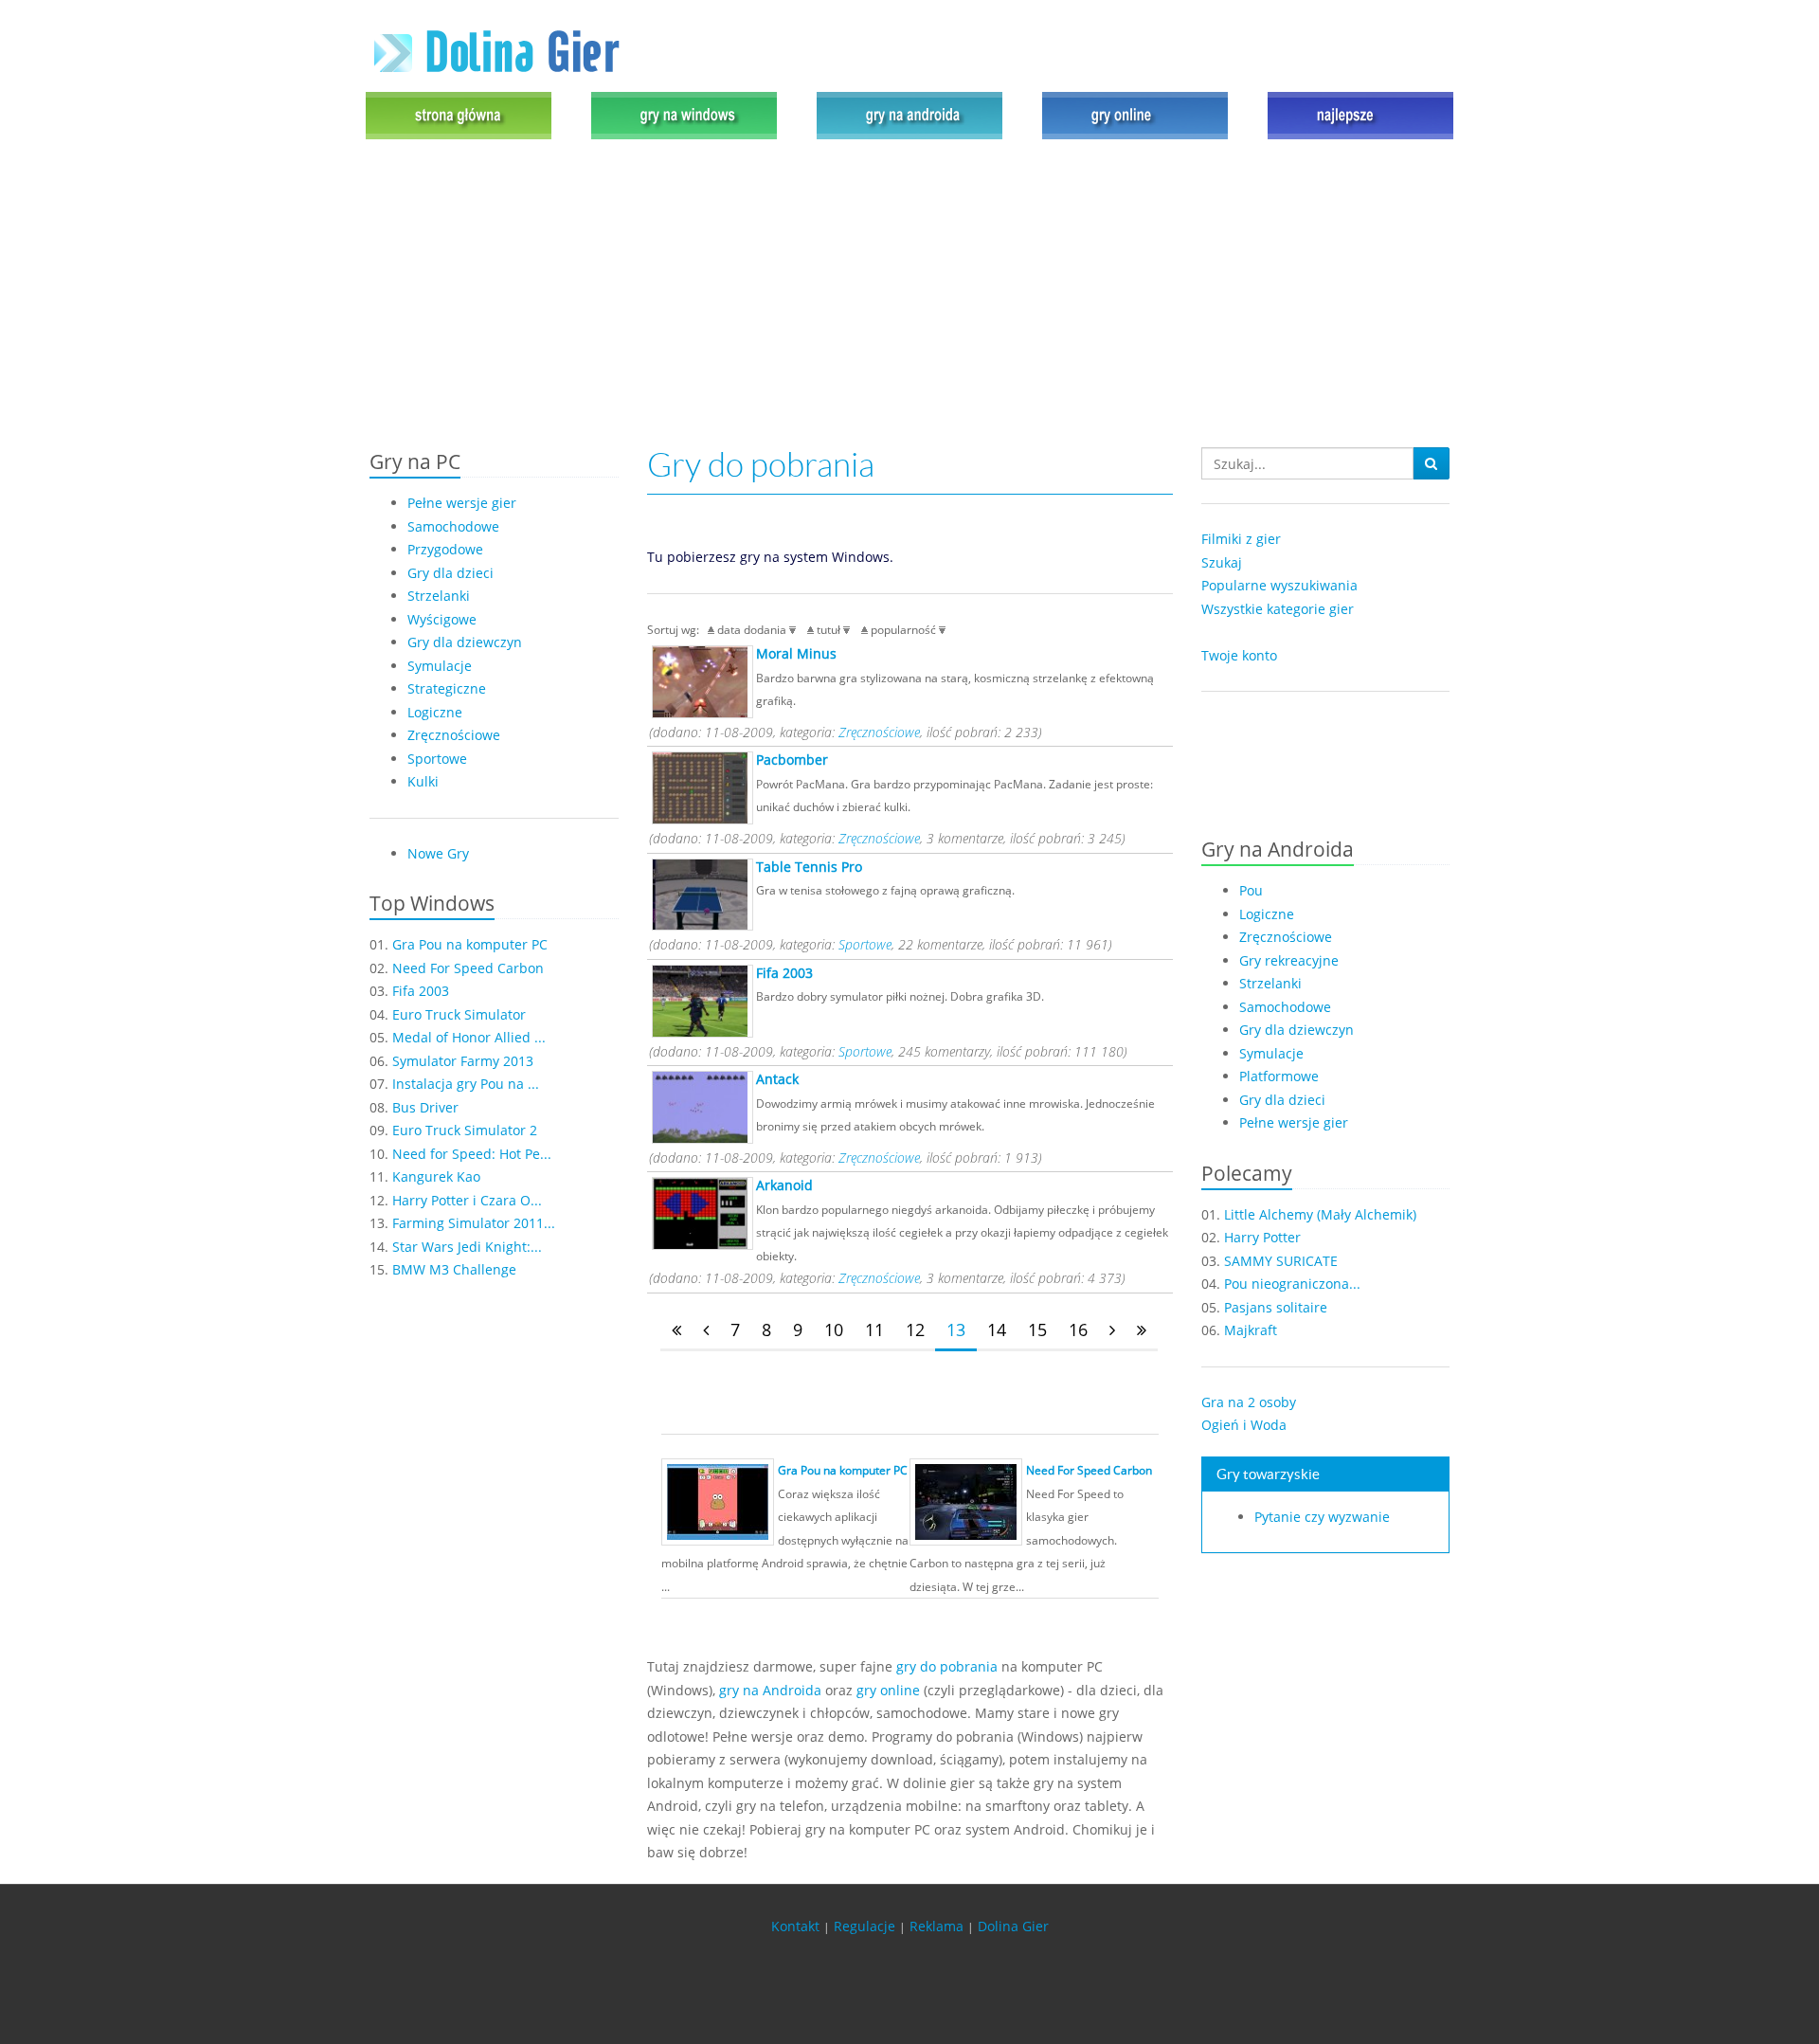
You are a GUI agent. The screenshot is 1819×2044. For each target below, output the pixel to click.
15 (1037, 1330)
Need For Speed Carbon (468, 968)
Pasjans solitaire (1276, 1307)
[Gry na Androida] (909, 114)
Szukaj (1222, 562)
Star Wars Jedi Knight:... (467, 1247)
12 (915, 1330)
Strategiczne (447, 688)
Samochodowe (453, 526)
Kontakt (795, 1926)
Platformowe (1279, 1076)
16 (1078, 1330)
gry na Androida (770, 1690)
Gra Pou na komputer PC (470, 944)
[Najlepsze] (1356, 114)
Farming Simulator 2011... (474, 1223)
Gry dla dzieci (450, 573)
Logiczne (435, 712)
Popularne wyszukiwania (1279, 585)
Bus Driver (425, 1107)
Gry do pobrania (761, 465)
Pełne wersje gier (462, 503)
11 (874, 1330)
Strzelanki (439, 596)
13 (956, 1330)
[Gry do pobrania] (684, 114)
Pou (1251, 890)
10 (834, 1330)
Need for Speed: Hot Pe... (472, 1154)
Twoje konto (1239, 655)
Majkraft (1251, 1330)
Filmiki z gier (1241, 539)
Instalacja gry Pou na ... (466, 1084)
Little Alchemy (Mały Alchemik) (1320, 1214)
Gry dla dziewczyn (465, 642)
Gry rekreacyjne (1289, 960)
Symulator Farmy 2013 (463, 1061)
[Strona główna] (463, 114)
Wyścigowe (442, 619)
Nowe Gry (438, 853)
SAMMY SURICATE (1281, 1261)
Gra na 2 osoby (1249, 1402)
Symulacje (440, 666)
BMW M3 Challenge (454, 1269)
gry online (888, 1690)
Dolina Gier (1013, 1926)
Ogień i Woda (1244, 1425)
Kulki (423, 781)
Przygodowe (445, 549)
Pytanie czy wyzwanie (1322, 1517)
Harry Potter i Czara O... (467, 1200)
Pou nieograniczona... (1292, 1284)
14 (997, 1330)
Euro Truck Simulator (459, 1014)
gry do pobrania (947, 1666)
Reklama (937, 1926)
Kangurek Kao (436, 1176)
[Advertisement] (909, 296)
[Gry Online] (1135, 114)
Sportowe (437, 759)
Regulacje (864, 1926)
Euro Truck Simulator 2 (465, 1130)
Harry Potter (1262, 1237)
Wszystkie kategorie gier (1278, 609)
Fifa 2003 (421, 991)
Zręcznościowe (454, 735)
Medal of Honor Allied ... (469, 1037)
